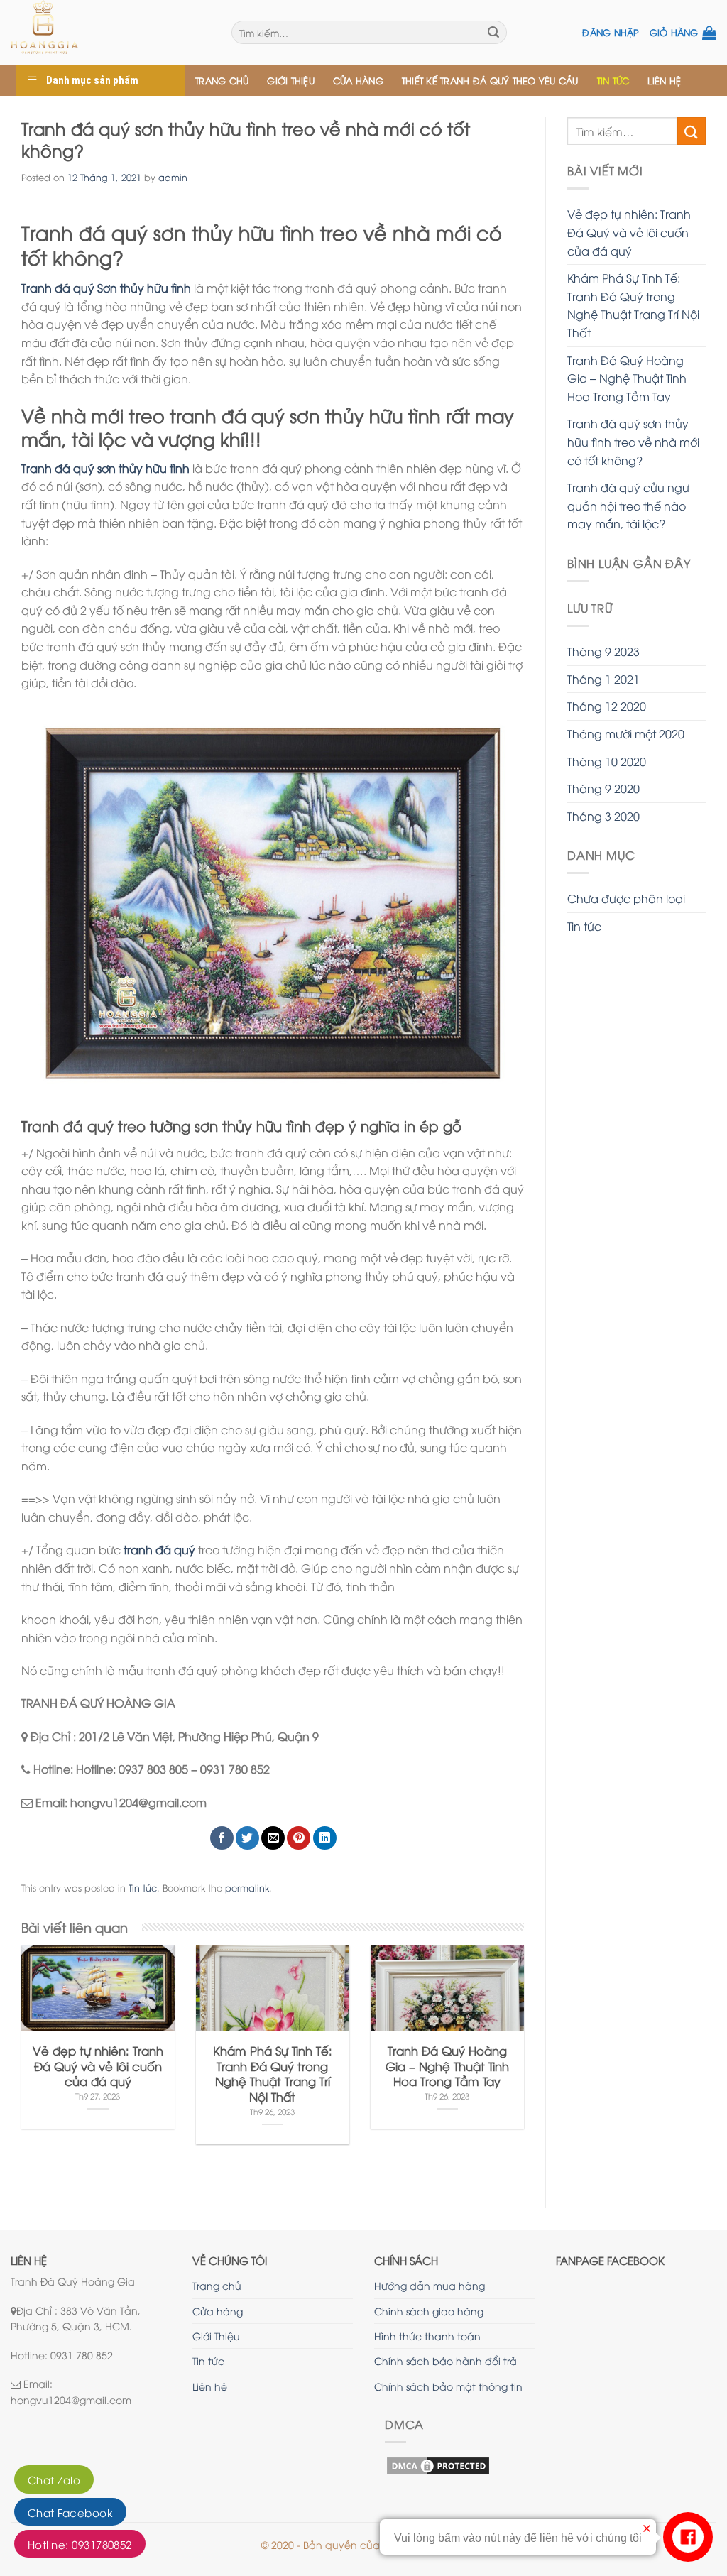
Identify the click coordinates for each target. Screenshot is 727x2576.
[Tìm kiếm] (493, 33)
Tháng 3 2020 (603, 816)
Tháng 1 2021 (603, 679)
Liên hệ (664, 80)
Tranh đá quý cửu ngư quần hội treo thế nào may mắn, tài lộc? (628, 505)
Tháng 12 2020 (607, 706)
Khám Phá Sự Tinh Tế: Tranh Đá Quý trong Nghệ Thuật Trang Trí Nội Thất (633, 305)
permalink (247, 1887)
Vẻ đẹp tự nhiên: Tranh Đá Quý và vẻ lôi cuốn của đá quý (629, 232)
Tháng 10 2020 (607, 761)
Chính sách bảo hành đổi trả (446, 2361)
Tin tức (613, 80)
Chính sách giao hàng (429, 2311)
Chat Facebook (70, 2512)
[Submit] (692, 131)
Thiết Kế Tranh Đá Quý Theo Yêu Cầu (490, 80)
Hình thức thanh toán (427, 2336)
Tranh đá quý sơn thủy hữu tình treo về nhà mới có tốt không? (633, 441)
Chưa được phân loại (626, 898)
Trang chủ (222, 80)
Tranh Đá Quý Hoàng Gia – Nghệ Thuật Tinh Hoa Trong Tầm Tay (627, 378)
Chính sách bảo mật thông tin (448, 2386)
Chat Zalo (54, 2479)
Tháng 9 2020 (603, 788)
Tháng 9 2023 (603, 651)
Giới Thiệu (291, 80)
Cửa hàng (358, 80)
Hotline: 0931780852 (80, 2544)
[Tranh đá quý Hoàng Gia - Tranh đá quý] (110, 32)
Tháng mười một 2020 (626, 733)
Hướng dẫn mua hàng (430, 2285)
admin (173, 177)
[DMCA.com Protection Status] (438, 2463)
